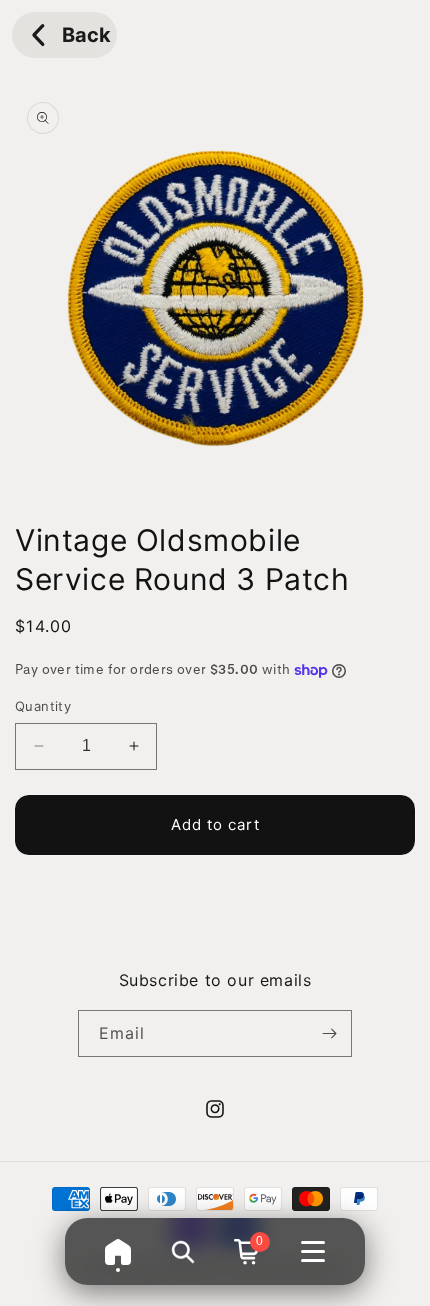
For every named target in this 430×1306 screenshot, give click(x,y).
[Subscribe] (329, 1033)
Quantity (43, 706)
